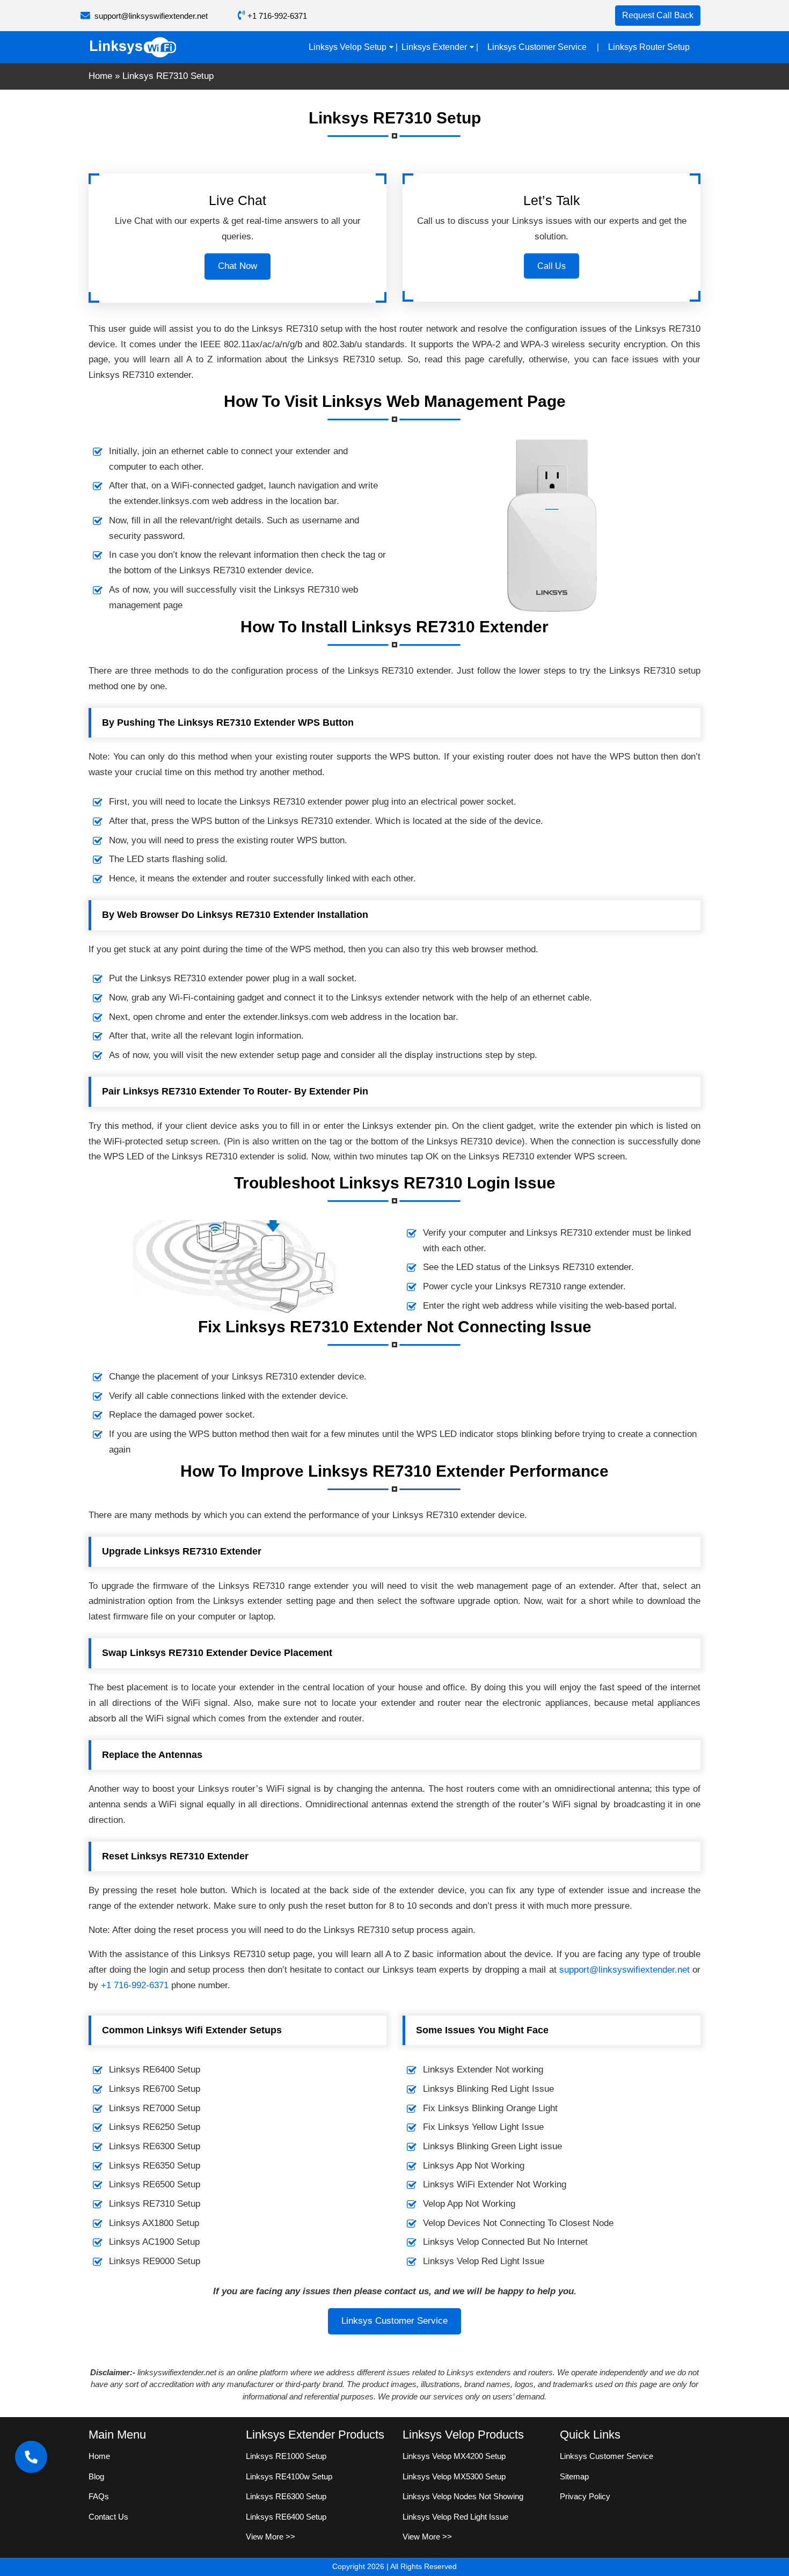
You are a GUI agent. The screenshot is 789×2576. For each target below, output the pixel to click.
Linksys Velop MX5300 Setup (454, 2476)
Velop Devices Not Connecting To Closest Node (518, 2223)
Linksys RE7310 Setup (155, 2204)
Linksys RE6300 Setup (155, 2146)
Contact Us (108, 2517)
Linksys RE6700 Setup (155, 2089)
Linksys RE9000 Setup (155, 2261)
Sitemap (574, 2476)
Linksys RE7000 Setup (155, 2108)
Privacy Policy (585, 2496)
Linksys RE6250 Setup (155, 2127)
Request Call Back (658, 15)
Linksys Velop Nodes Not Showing (463, 2496)
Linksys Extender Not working (483, 2070)
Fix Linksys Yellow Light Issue (483, 2127)
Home (100, 76)
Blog (96, 2476)
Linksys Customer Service (537, 47)
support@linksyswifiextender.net (151, 16)
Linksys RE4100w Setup (289, 2476)
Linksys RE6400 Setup (155, 2070)
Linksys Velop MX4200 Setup (454, 2456)
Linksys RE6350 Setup (155, 2166)
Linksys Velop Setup (348, 47)
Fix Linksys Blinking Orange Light (490, 2108)
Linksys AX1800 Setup (154, 2223)
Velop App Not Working (469, 2204)
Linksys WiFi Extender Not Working (495, 2184)
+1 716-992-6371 (276, 16)
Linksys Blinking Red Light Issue (488, 2089)
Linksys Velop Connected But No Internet (505, 2242)
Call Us (551, 266)
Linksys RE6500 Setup (155, 2184)
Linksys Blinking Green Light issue (492, 2146)
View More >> (271, 2537)
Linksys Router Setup (649, 47)
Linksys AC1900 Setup (154, 2242)
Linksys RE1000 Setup (286, 2456)
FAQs (99, 2496)
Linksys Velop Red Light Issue (484, 2261)
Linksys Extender (434, 47)
